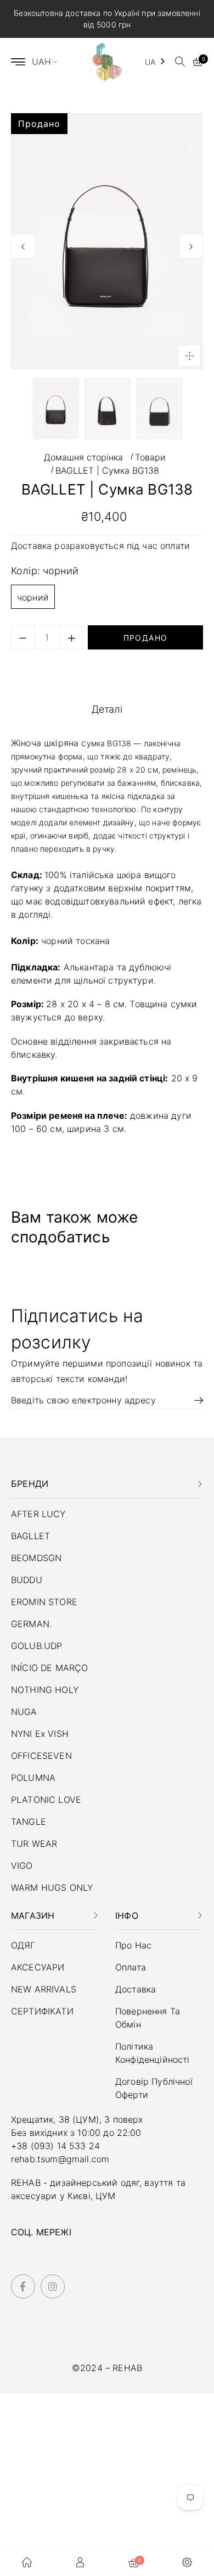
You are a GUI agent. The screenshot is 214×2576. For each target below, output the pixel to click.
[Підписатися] (195, 1400)
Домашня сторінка (83, 457)
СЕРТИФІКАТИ (42, 2011)
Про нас (133, 1945)
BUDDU (27, 1580)
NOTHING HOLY (45, 1690)
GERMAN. (31, 1624)
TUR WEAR (34, 1844)
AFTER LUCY (38, 1514)
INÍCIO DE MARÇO (49, 1668)
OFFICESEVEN (41, 1756)
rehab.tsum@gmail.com (60, 2159)
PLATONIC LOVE (46, 1800)
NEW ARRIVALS (44, 1989)
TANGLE (29, 1822)
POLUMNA (33, 1778)
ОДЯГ (23, 1945)
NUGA (24, 1712)
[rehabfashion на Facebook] (23, 2287)
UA (150, 62)
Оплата (131, 1967)
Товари (150, 457)
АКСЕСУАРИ (38, 1967)
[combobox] (156, 62)
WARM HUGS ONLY (52, 1887)
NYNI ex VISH (40, 1734)
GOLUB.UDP (36, 1646)
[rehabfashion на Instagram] (53, 2287)
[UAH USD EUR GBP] (49, 62)
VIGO (22, 1866)
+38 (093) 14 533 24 (55, 2146)
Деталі (107, 709)
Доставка (33, 546)
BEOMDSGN (36, 1558)
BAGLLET (30, 1536)
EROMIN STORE (44, 1602)
